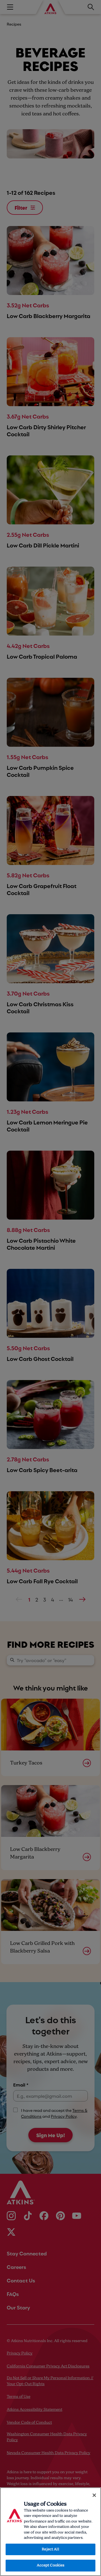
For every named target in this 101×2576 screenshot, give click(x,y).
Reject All (50, 2549)
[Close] (94, 2495)
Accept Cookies (51, 2565)
